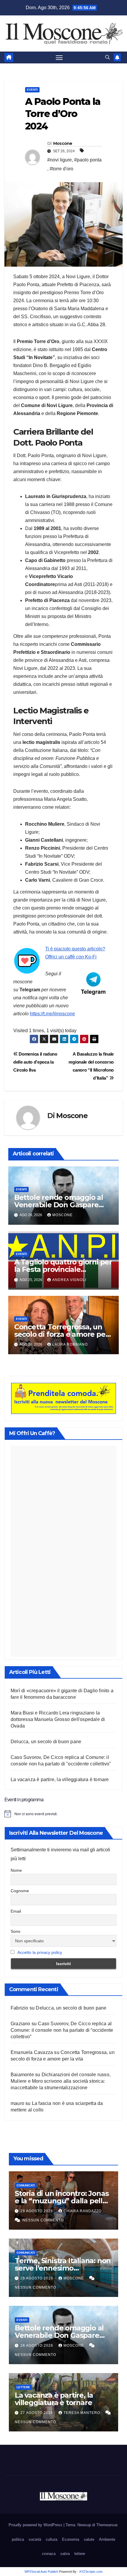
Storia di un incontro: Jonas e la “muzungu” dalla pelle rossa (62, 2201)
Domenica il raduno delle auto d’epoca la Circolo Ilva (35, 1062)
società (35, 2539)
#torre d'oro (61, 169)
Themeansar (107, 2525)
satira (65, 2554)
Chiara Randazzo (83, 2211)
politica (18, 2539)
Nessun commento (43, 2220)
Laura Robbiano (70, 1344)
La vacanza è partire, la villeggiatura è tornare (60, 1779)
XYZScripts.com (91, 2572)
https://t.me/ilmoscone (52, 1014)
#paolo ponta (88, 160)
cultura (52, 2539)
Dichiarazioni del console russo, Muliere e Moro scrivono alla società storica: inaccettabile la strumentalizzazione (61, 2081)
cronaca (49, 2554)
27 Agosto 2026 (37, 2413)
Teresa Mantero (82, 2413)
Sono (16, 1931)
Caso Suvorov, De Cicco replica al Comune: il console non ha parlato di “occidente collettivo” (62, 2030)
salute (89, 2539)
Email (16, 1911)
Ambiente (107, 2539)
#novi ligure (60, 160)
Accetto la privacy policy (40, 1952)
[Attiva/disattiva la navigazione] (59, 57)
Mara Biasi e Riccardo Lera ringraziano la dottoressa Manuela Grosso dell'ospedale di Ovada (58, 1719)
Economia (71, 2539)
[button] (108, 57)
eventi (32, 90)
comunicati (26, 2185)
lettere (23, 2387)
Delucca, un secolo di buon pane (46, 1742)
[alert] (63, 1814)
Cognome (20, 1891)
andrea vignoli (69, 1280)
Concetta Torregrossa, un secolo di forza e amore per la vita (61, 1334)
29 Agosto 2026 (37, 2211)
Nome (16, 1870)
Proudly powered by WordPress (36, 2525)
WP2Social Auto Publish (41, 2572)
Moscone (63, 143)
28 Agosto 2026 (37, 2278)
